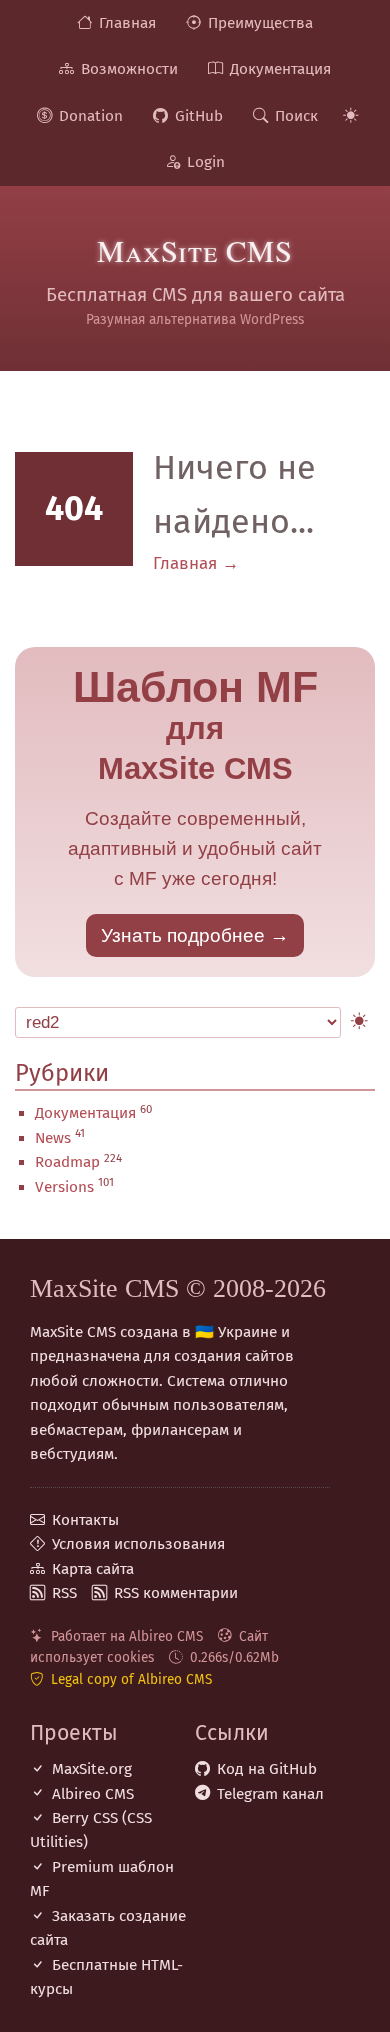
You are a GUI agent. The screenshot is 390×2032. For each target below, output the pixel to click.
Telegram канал (270, 1794)
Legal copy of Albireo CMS (131, 1679)
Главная (127, 23)
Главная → (196, 563)
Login (206, 162)
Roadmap (67, 1162)
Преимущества (260, 23)
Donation (91, 116)
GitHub (199, 116)
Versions (64, 1187)
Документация (280, 69)
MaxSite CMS (194, 250)
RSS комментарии (176, 1593)
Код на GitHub (267, 1769)
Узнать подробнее (183, 935)
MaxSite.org (92, 1769)
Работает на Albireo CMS (127, 1636)
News (53, 1138)
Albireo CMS (93, 1794)
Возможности (129, 69)
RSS (64, 1593)
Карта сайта (93, 1569)
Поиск (296, 116)
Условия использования (138, 1544)
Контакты (85, 1520)
